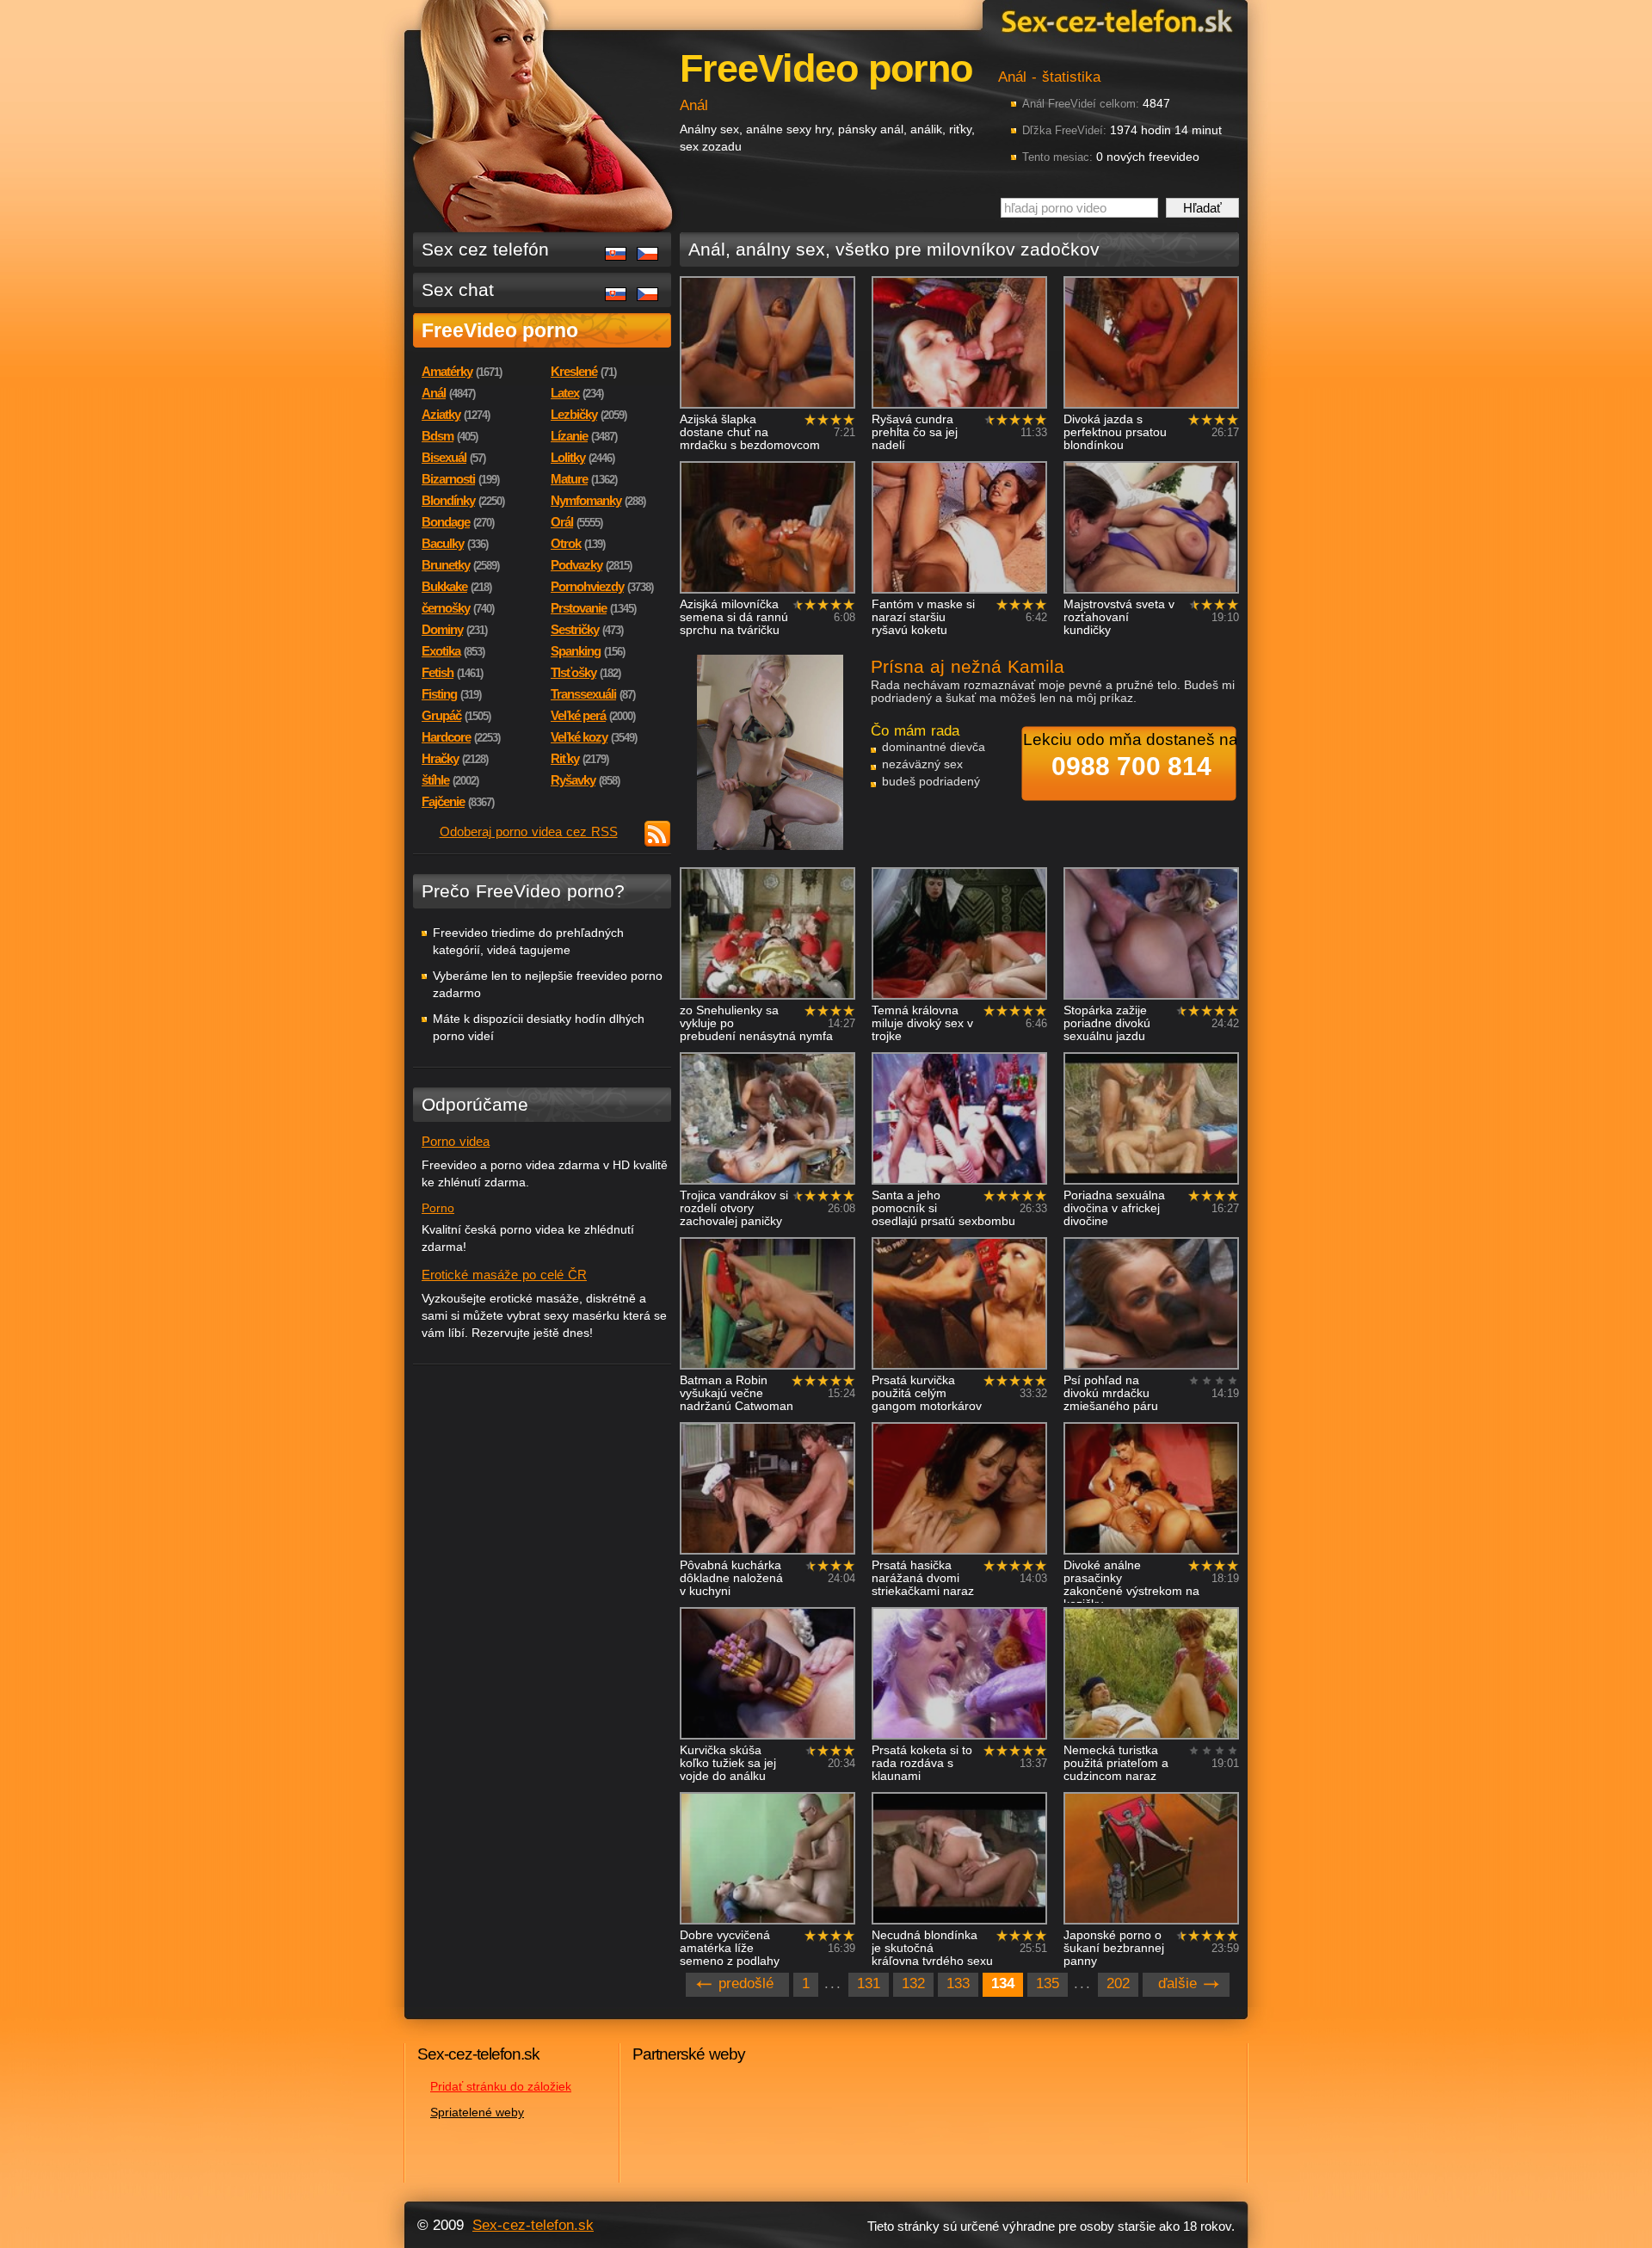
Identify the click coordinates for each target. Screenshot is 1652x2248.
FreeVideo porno (500, 330)
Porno (438, 1208)
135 (1048, 1983)
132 (913, 1983)
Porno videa (456, 1141)
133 (958, 1983)
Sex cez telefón (485, 249)
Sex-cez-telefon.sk (1114, 20)
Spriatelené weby (477, 2112)
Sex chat (458, 289)
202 (1118, 1983)
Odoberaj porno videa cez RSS (529, 831)
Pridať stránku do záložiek (501, 2086)
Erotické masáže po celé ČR (504, 1275)
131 (869, 1983)
